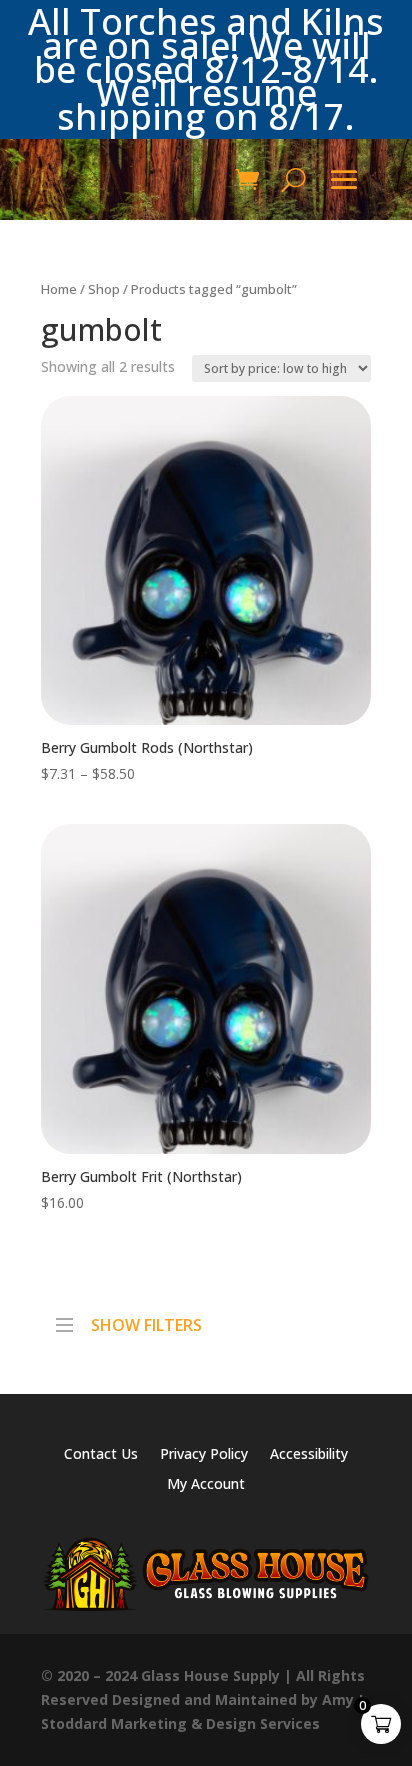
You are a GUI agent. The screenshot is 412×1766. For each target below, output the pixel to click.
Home (59, 289)
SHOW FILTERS (146, 1320)
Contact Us (101, 1455)
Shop (104, 289)
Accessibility (309, 1455)
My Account (206, 1485)
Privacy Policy (204, 1455)
